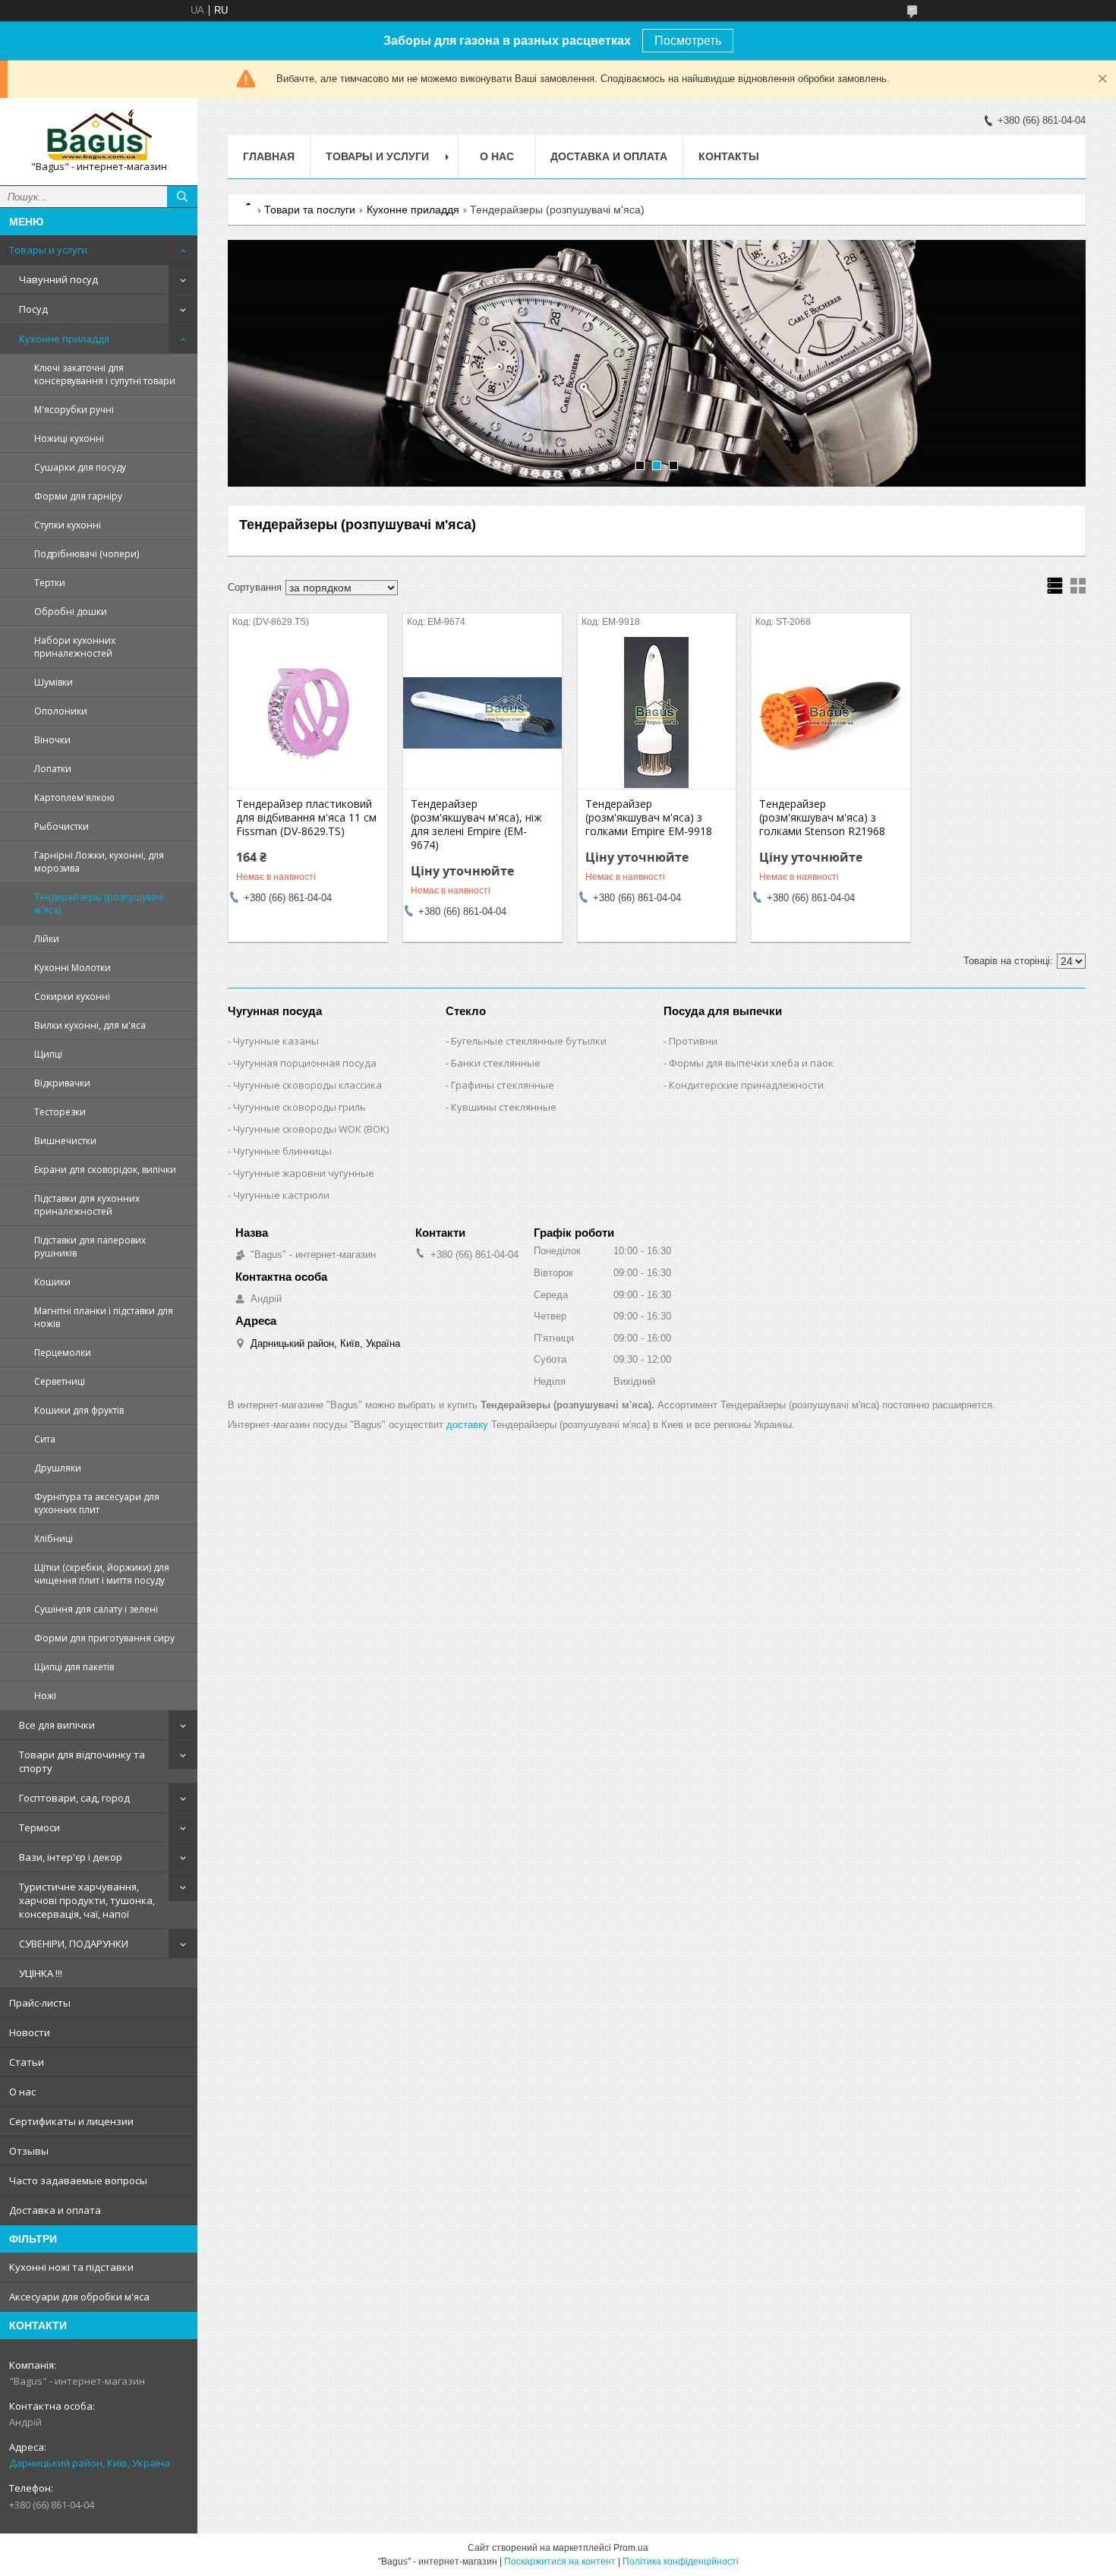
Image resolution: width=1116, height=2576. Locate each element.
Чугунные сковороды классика (307, 1085)
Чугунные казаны (276, 1041)
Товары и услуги (48, 250)
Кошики (52, 1282)
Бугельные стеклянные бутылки (529, 1041)
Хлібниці (54, 1539)
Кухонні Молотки (73, 968)
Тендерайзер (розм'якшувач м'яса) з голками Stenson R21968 (822, 818)
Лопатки (53, 769)
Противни (693, 1041)
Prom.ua (631, 2548)
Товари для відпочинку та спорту (82, 1761)
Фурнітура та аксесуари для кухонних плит (97, 1503)
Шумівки (54, 682)
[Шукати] (182, 197)
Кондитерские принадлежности (746, 1085)
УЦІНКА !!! (41, 1973)
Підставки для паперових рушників (90, 1247)
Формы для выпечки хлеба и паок (751, 1063)
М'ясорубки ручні (74, 410)
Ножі (45, 1696)
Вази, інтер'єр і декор (71, 1857)
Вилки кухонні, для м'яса (90, 1025)
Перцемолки (63, 1353)
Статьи (27, 2062)
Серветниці (60, 1381)
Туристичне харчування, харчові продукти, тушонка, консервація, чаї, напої (87, 1900)
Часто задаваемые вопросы (78, 2180)
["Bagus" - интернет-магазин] (99, 135)
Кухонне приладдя (64, 339)
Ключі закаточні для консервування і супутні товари (105, 374)
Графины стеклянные (503, 1085)
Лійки (47, 939)
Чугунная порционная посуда (305, 1063)
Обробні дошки (71, 612)
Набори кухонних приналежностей (75, 647)
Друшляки (58, 1468)
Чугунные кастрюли (281, 1195)
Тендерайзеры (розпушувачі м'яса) (99, 903)
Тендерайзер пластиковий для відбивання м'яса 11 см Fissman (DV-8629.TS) (306, 818)
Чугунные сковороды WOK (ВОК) (311, 1129)
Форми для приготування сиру (104, 1638)
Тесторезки (60, 1112)
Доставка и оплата (55, 2210)
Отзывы (29, 2151)
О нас (22, 2092)
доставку (467, 1425)
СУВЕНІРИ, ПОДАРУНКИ (74, 1944)
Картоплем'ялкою (74, 798)
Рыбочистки (61, 826)
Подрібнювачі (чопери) (87, 554)
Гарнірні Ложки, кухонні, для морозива (99, 862)
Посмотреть (688, 41)
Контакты (729, 156)
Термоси (39, 1827)
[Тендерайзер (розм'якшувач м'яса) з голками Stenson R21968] (831, 713)
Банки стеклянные (496, 1063)
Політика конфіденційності (681, 2562)
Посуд (33, 309)
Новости (30, 2032)
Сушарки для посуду (80, 467)
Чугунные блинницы (282, 1151)
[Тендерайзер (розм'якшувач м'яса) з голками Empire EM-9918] (657, 713)
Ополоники (61, 711)
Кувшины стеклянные (504, 1107)
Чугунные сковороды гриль (299, 1107)
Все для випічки (57, 1725)
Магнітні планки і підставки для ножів (104, 1317)
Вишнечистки (65, 1141)
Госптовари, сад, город (74, 1798)
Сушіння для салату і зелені (96, 1609)
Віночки (52, 740)
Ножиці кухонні (69, 438)
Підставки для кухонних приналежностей (87, 1205)
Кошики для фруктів (79, 1410)
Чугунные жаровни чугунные (304, 1173)
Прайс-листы (40, 2003)
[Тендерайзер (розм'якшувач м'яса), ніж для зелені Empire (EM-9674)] (482, 713)
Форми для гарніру (78, 496)
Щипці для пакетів (74, 1667)
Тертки (50, 583)
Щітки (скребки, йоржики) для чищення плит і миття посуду (102, 1574)
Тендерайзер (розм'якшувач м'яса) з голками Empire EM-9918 (649, 818)
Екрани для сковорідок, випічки (105, 1170)
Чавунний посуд (58, 279)
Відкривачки (62, 1083)
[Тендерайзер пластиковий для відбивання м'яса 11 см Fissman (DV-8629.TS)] (308, 713)
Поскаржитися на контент (560, 2562)
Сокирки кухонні (72, 996)
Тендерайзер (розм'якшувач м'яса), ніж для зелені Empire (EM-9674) (476, 825)
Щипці (48, 1054)
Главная (269, 156)
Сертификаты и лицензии (71, 2121)
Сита (45, 1439)
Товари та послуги (310, 210)
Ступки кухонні (68, 525)
